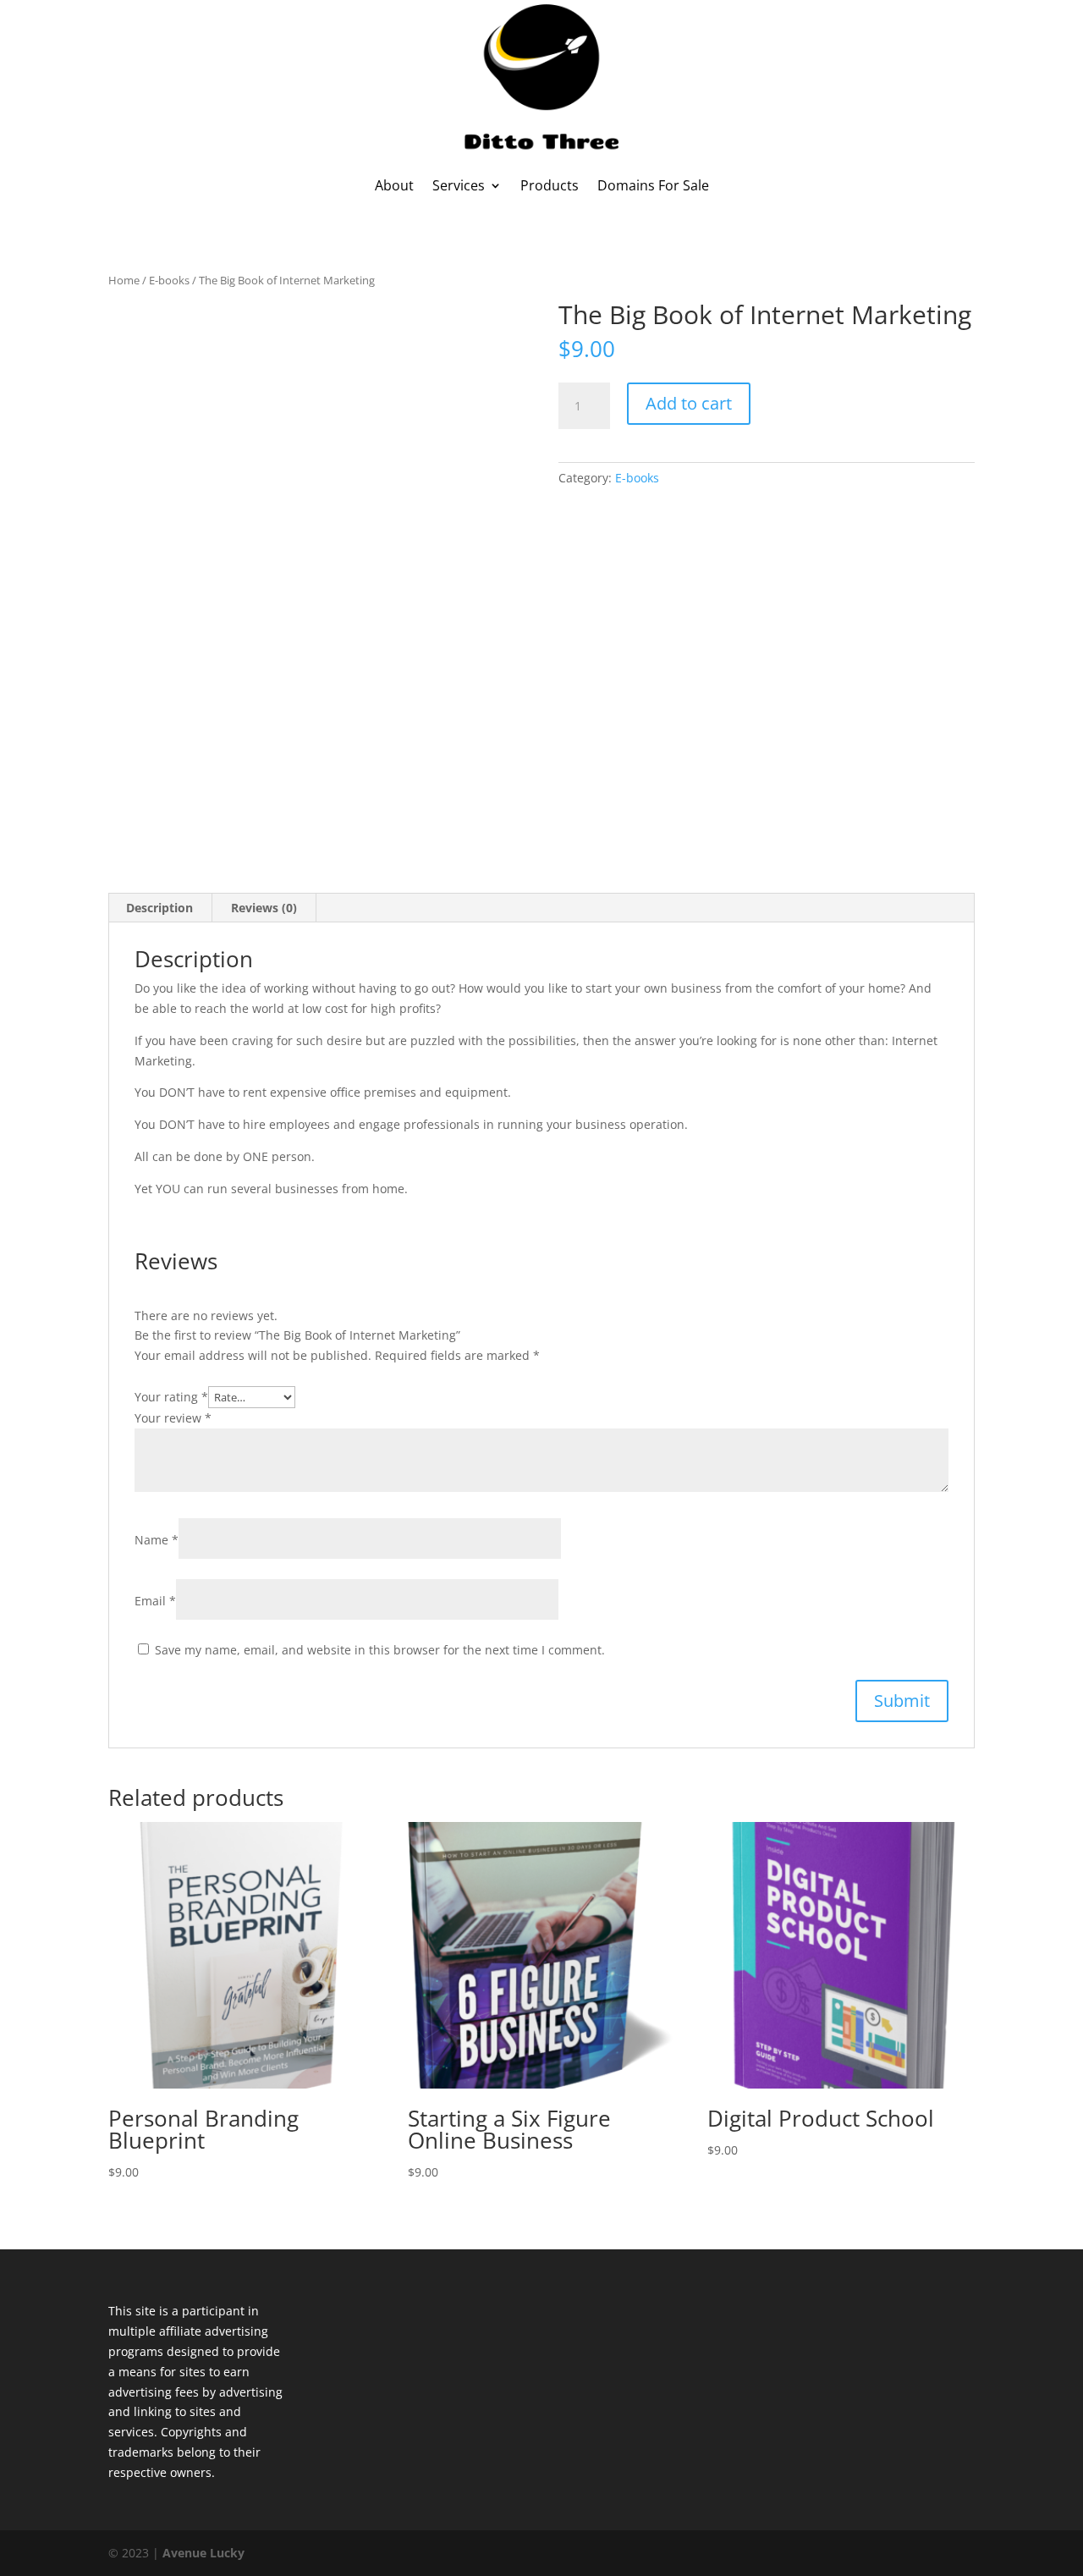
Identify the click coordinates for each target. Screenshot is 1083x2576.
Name (157, 1540)
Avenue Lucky (203, 2553)
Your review (173, 1418)
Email (155, 1601)
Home (124, 280)
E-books (169, 280)
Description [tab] (159, 908)
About (394, 185)
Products (550, 185)
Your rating (171, 1397)
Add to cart (689, 403)
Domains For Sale (653, 185)
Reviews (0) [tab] (264, 908)
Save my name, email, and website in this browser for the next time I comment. (380, 1650)
